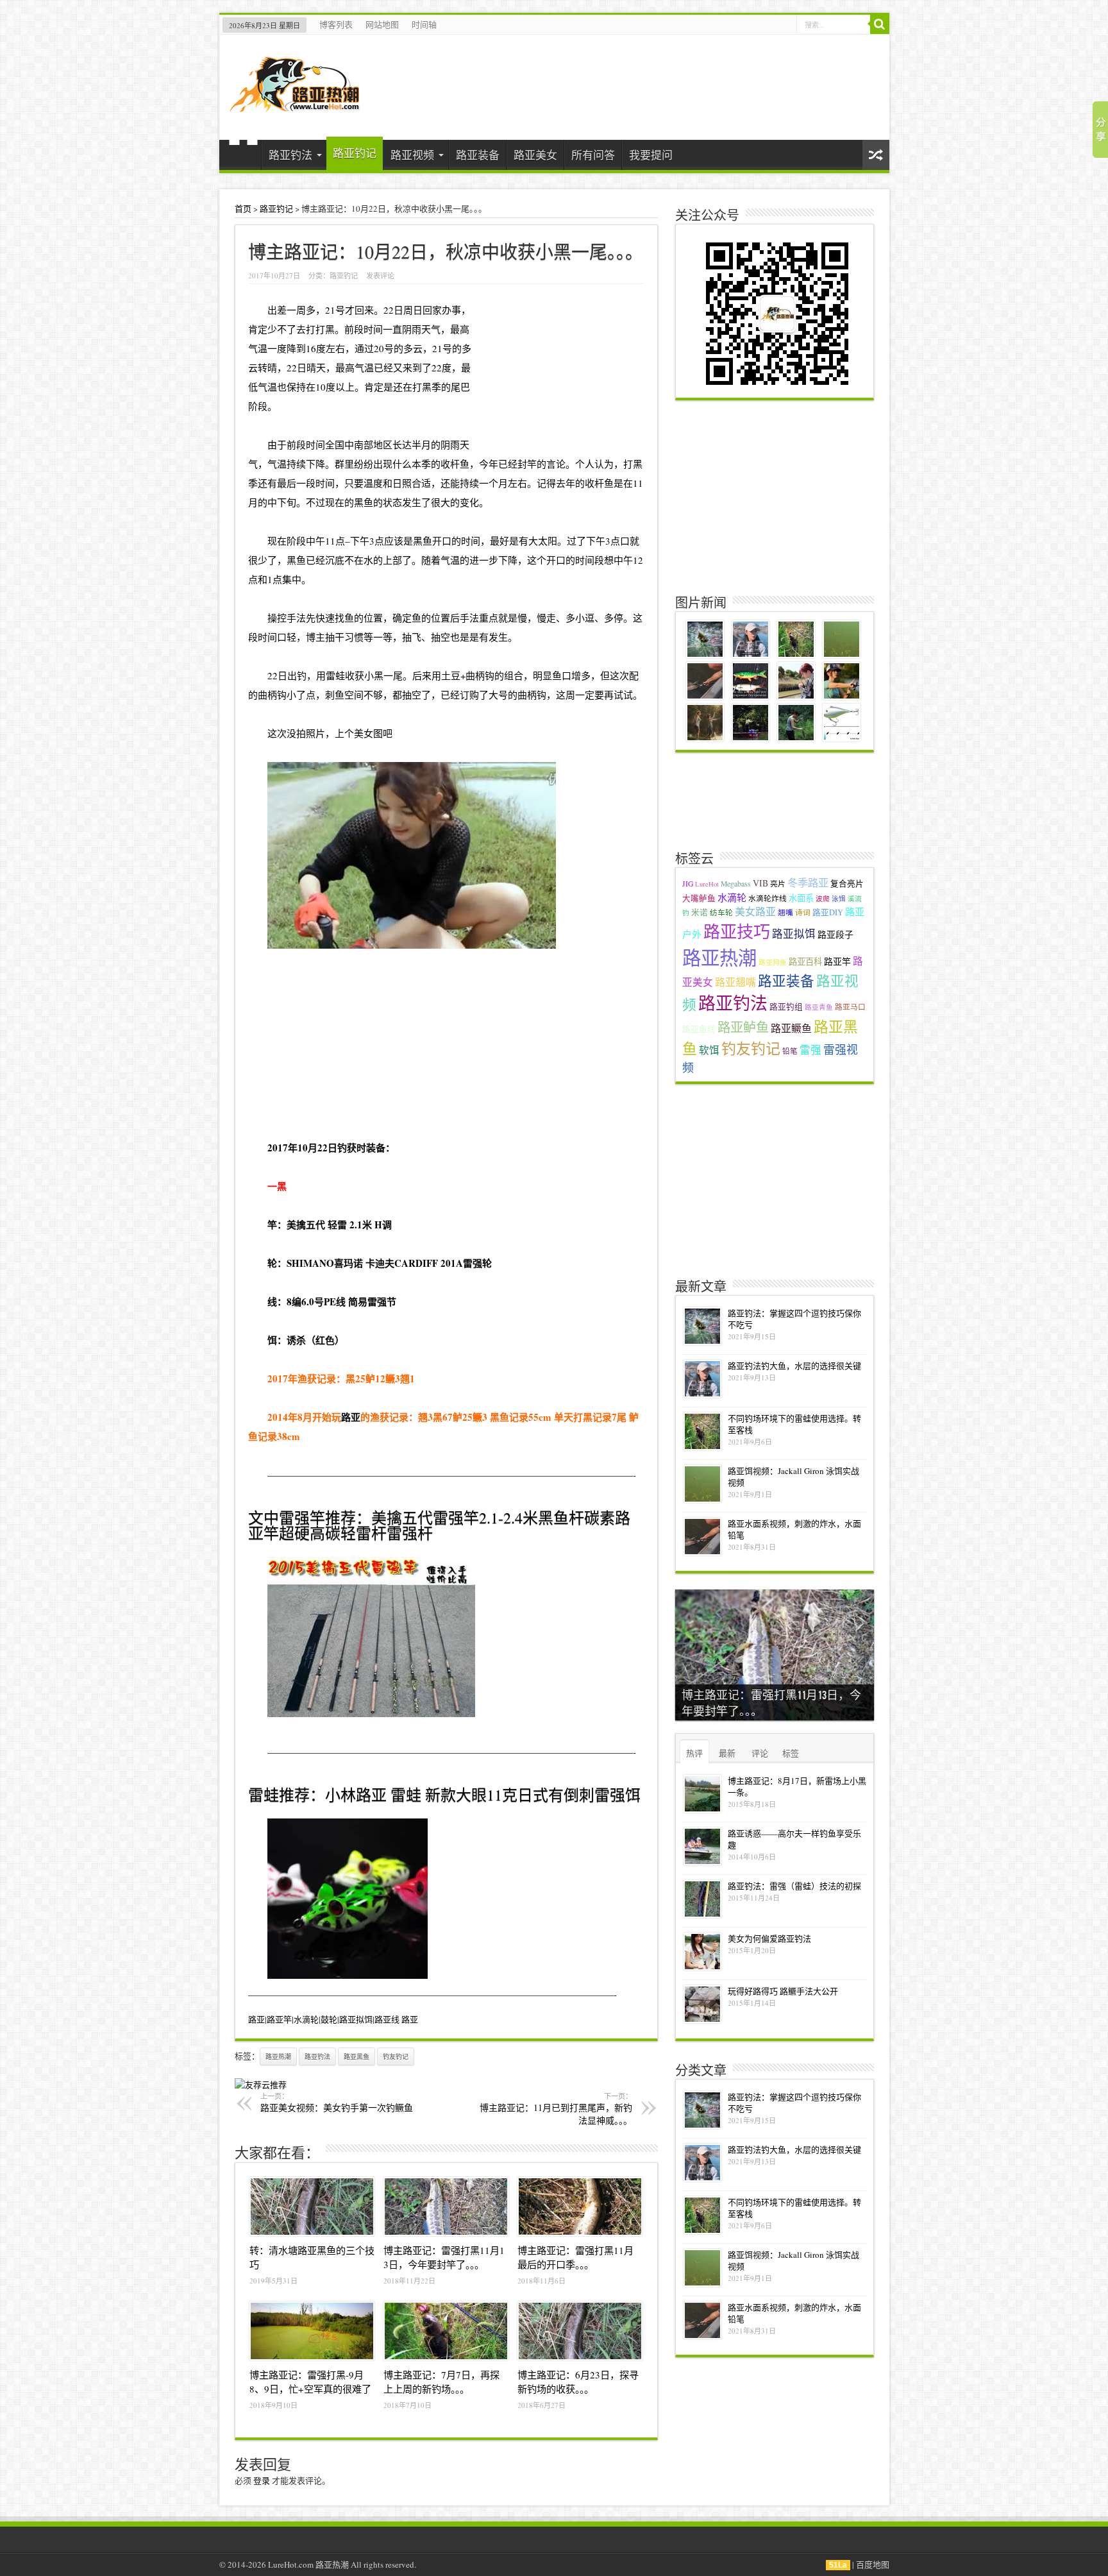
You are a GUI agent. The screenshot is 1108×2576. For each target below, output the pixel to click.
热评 (694, 1753)
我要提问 (651, 155)
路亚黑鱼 (357, 2056)
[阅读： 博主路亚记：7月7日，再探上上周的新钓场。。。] (446, 2331)
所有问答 (593, 155)
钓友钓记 (396, 2056)
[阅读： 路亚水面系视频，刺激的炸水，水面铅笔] (702, 1537)
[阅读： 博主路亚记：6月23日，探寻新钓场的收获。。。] (580, 2331)
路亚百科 (805, 962)
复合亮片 (847, 884)
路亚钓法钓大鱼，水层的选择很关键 (794, 1366)
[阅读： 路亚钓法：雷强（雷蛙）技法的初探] (702, 1899)
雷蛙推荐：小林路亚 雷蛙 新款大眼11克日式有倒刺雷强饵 (444, 1795)
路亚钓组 (786, 1007)
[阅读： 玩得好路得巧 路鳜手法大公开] (702, 2004)
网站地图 (382, 24)
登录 (262, 2480)
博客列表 (336, 24)
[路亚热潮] (295, 104)
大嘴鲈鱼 (699, 898)
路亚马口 (850, 1007)
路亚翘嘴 (735, 982)
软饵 (709, 1050)
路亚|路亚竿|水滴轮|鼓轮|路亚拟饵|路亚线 (324, 2019)
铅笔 (790, 1051)
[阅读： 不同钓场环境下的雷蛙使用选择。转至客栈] (702, 1431)
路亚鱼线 (699, 1029)
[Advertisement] (446, 1044)
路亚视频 (412, 155)
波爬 (823, 899)
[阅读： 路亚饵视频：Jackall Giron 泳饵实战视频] (702, 1484)
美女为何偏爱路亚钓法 (769, 1938)
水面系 (801, 898)
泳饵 (839, 899)
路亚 (351, 1417)
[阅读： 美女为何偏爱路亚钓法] (702, 1952)
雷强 (810, 1050)
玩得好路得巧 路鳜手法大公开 (783, 1991)
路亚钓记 (355, 153)
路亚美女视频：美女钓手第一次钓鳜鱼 (337, 2102)
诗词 (803, 912)
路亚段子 (835, 934)
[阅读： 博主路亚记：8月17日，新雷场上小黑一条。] (702, 1794)
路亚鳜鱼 (791, 1028)
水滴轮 (732, 897)
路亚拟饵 (794, 934)
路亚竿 (837, 961)
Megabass (736, 884)
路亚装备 (478, 155)
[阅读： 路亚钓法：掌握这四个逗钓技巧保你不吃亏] (702, 1326)
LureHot (707, 884)
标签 (791, 1753)
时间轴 (424, 24)
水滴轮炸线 (768, 898)
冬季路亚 (808, 883)
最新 (727, 1753)
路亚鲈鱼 (743, 1027)
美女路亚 (755, 911)
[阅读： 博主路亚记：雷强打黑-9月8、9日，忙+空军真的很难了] (312, 2331)
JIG (688, 884)
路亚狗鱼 (773, 962)
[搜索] (880, 24)
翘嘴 (785, 912)
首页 (243, 157)
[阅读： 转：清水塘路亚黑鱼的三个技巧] (312, 2207)
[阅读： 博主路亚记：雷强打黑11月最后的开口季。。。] (580, 2207)
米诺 (700, 912)
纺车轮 (721, 912)
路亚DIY (828, 912)
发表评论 (380, 275)
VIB (760, 883)
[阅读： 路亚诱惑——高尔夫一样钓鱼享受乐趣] (702, 1846)
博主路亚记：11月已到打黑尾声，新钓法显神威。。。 (556, 2109)
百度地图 (873, 2564)
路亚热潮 (278, 2056)
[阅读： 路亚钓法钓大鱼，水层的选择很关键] (702, 1379)
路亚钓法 (290, 155)
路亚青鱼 (819, 1007)
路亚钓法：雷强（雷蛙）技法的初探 (794, 1886)
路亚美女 (535, 155)
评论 (760, 1753)
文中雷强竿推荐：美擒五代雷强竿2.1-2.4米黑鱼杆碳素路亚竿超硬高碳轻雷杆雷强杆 (439, 1525)
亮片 (778, 884)
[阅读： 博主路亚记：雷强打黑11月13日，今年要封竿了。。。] (446, 2207)
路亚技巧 (737, 931)
